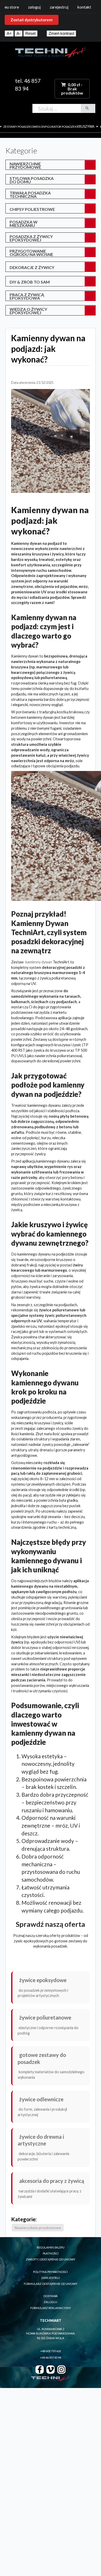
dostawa (51, 2296)
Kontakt (84, 7)
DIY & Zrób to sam (30, 282)
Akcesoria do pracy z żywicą (52, 2181)
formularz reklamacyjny (51, 2308)
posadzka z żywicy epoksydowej (31, 238)
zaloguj (51, 2302)
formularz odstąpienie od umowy (51, 2284)
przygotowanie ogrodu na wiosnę (31, 253)
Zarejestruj (59, 7)
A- (19, 33)
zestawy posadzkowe (21, 127)
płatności (51, 2253)
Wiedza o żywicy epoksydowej (28, 311)
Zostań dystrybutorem (32, 20)
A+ (9, 33)
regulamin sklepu (51, 2247)
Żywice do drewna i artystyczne (41, 2140)
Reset (30, 33)
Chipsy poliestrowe (32, 209)
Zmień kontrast (61, 33)
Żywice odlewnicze (41, 2099)
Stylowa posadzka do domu (32, 180)
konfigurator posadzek (58, 127)
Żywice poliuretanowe (45, 2017)
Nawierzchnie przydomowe (25, 165)
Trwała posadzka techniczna (30, 194)
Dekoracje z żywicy (32, 267)
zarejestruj (51, 2278)
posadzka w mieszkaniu (24, 224)
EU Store (12, 7)
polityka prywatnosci (51, 2272)
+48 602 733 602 (51, 2351)
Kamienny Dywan (39, 962)
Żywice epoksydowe (43, 1980)
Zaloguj (34, 7)
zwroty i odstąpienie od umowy (51, 2259)
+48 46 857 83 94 (51, 2357)
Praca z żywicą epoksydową (27, 296)
